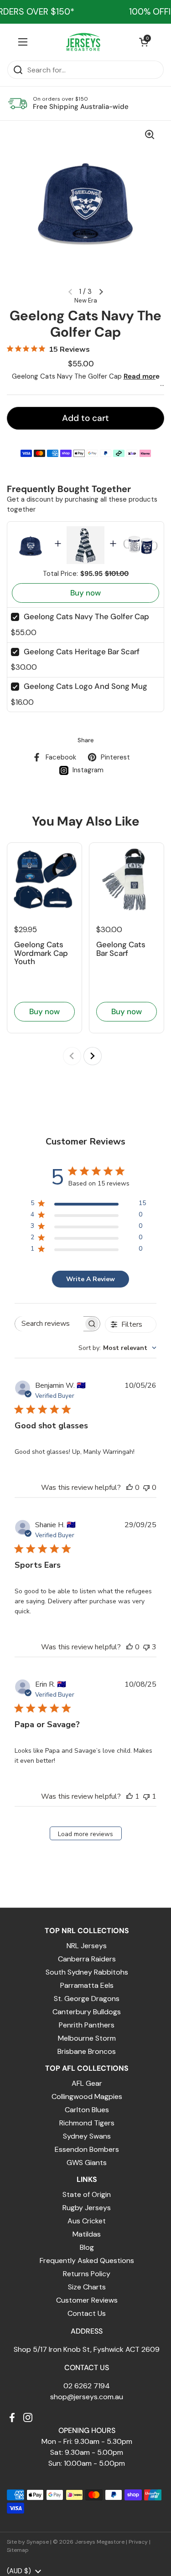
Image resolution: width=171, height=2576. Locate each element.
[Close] (155, 1180)
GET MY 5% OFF (85, 1381)
